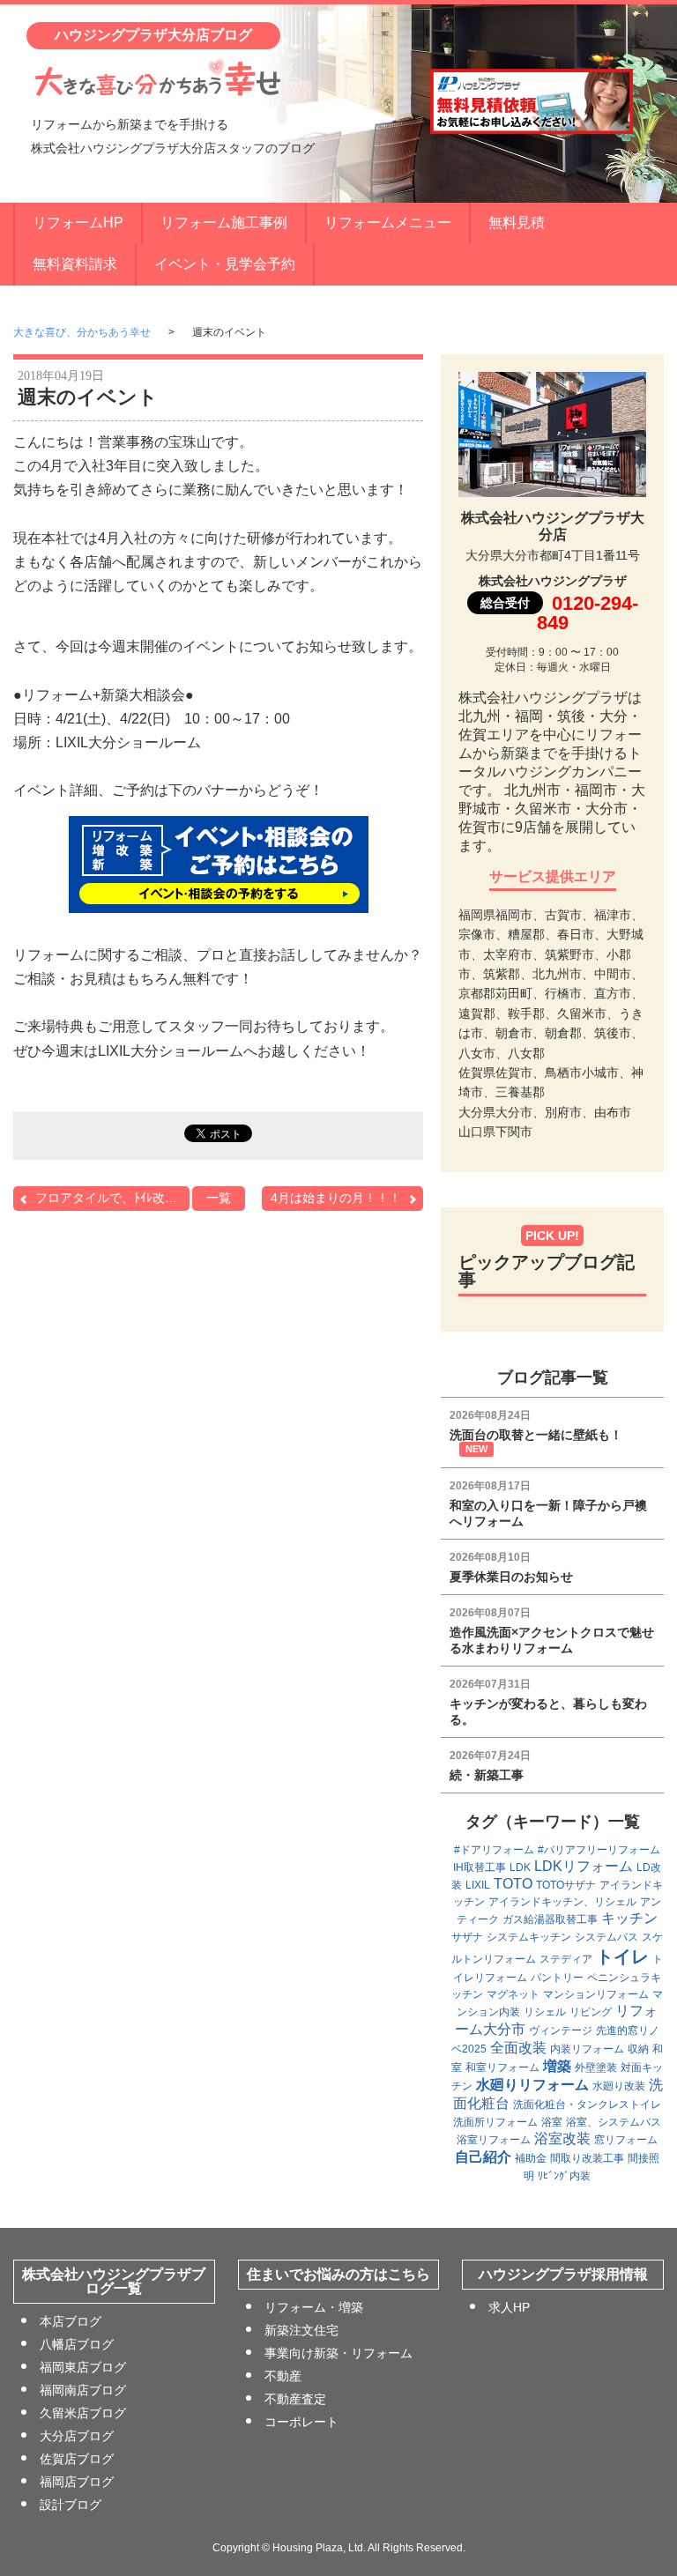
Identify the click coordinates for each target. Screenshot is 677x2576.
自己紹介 (483, 2157)
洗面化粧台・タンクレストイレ (587, 2105)
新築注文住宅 (301, 2330)
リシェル (545, 2012)
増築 (557, 2066)
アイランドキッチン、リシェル (562, 1902)
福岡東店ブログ (83, 2367)
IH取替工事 (480, 1867)
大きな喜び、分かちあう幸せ (82, 332)
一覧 (219, 1198)
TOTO (513, 1884)
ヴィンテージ (561, 2030)
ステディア (566, 1959)
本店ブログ (71, 2321)
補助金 (531, 2158)
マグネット (513, 1994)
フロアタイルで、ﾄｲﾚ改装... (112, 1198)
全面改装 (518, 2048)
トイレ (622, 1956)
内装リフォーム (587, 2049)
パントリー (557, 1978)
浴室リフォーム (494, 2140)
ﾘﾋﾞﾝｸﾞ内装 (564, 2176)
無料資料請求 (75, 264)
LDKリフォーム (584, 1866)
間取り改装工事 (587, 2158)
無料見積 (517, 223)
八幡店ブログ (77, 2344)
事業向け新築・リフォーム (338, 2353)
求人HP (509, 2307)
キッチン (629, 1918)
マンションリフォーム (596, 1994)
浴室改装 (562, 2138)
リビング (591, 2012)
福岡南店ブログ (83, 2390)
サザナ (467, 1937)
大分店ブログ (77, 2436)
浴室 (552, 2122)
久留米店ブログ (83, 2413)
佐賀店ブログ (77, 2459)
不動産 (283, 2376)
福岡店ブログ (77, 2482)
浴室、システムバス (614, 2122)
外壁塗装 (596, 2067)
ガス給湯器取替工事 (550, 1919)
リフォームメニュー (388, 223)
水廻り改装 (619, 2086)
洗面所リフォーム (495, 2122)
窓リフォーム (626, 2140)
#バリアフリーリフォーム (599, 1850)
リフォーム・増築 (314, 2307)
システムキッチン (529, 1937)
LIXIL (478, 1885)
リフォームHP (78, 223)
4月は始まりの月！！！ (336, 1198)
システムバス (606, 1937)
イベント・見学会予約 (225, 264)
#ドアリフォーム (494, 1850)
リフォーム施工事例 (224, 223)
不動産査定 (295, 2399)
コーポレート (301, 2422)
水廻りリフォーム (532, 2085)
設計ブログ (71, 2505)
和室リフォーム (502, 2067)
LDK (520, 1867)
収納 (638, 2049)
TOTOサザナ (566, 1885)
